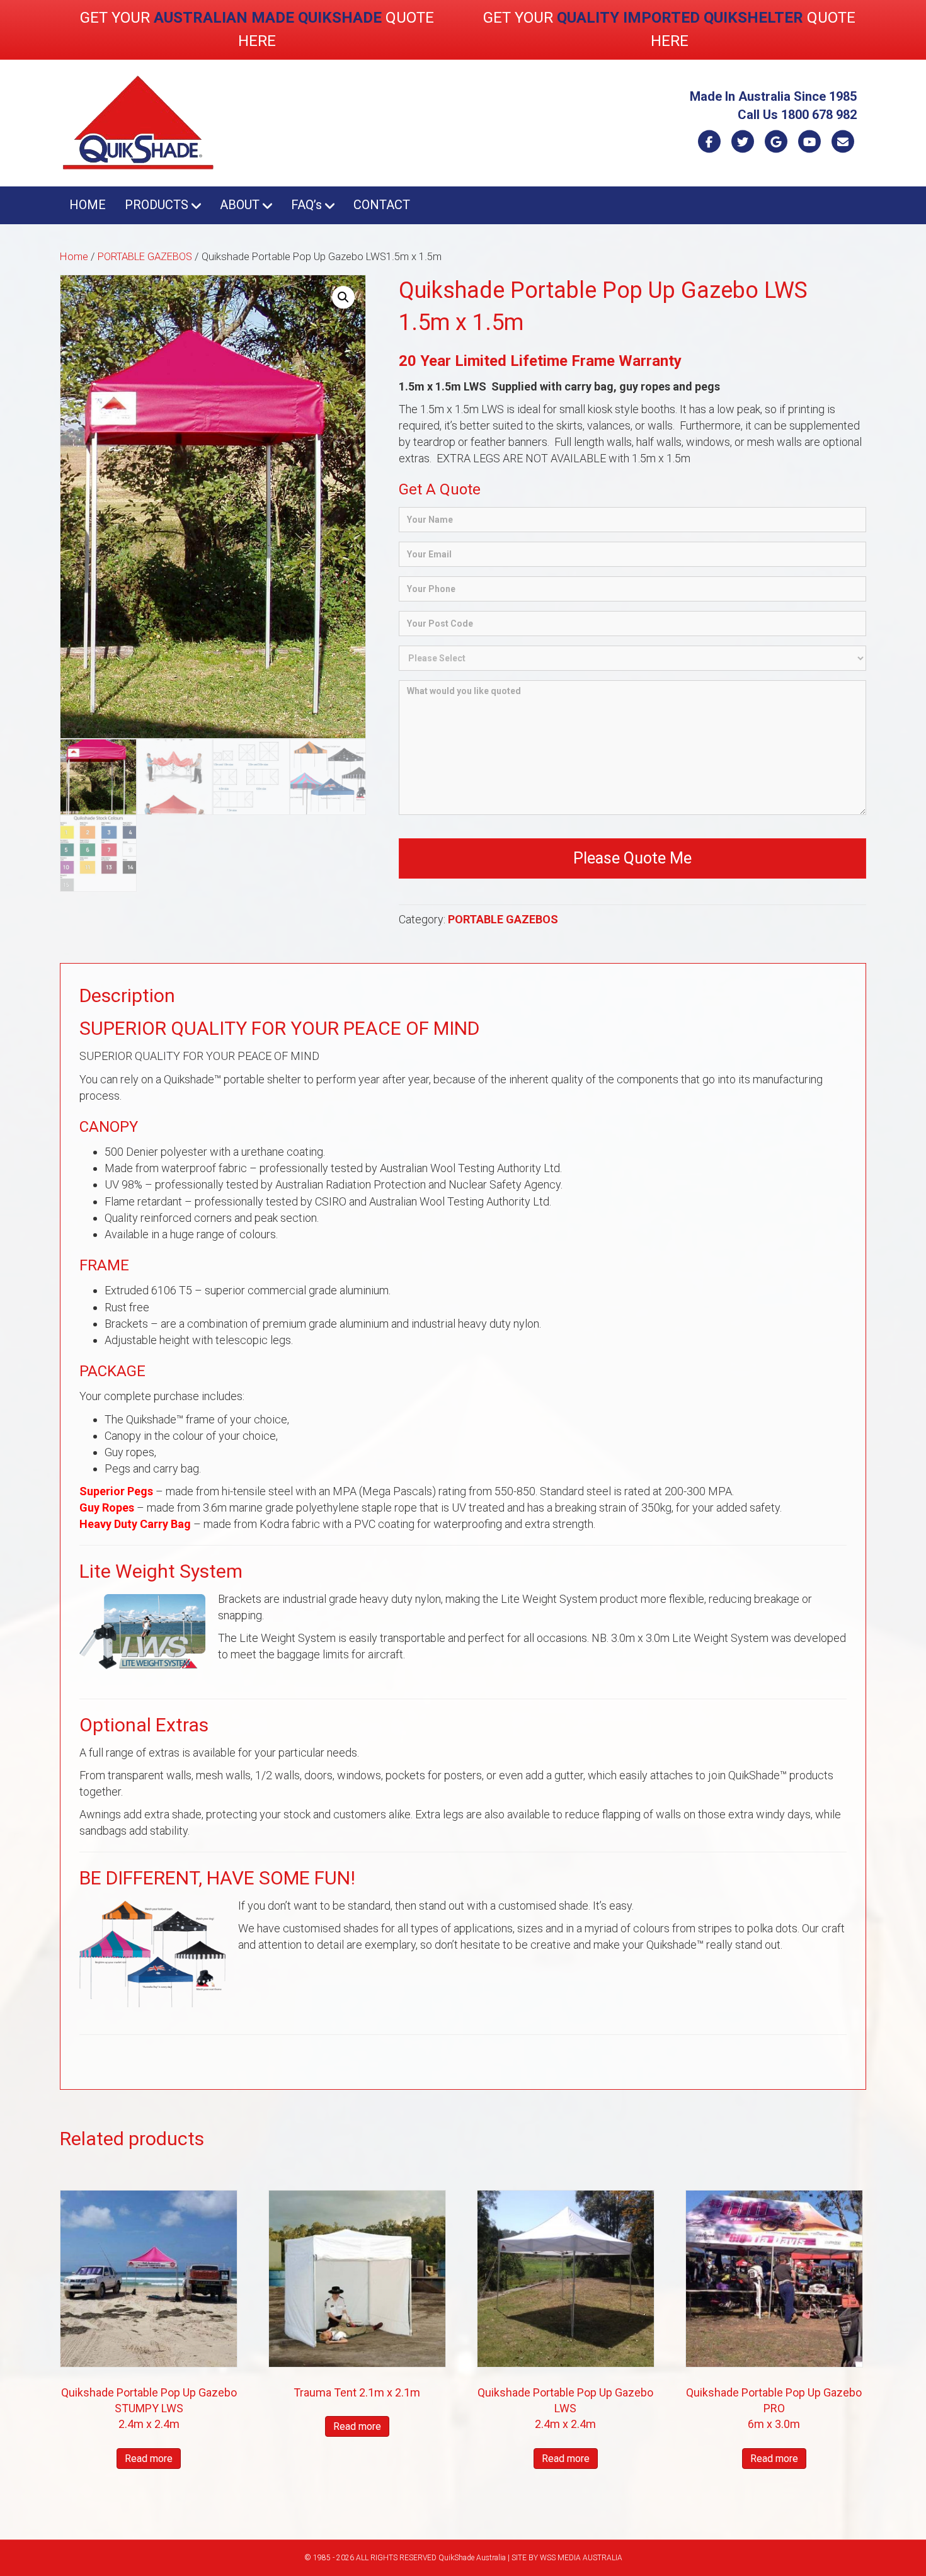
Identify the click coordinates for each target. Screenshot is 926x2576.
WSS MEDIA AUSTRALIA (581, 2558)
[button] (343, 297)
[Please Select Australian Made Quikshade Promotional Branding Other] (632, 658)
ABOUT (240, 205)
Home (74, 257)
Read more (149, 2459)
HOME (88, 205)
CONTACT (382, 205)
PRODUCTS (157, 205)
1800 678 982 (819, 115)
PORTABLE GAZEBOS (145, 257)
